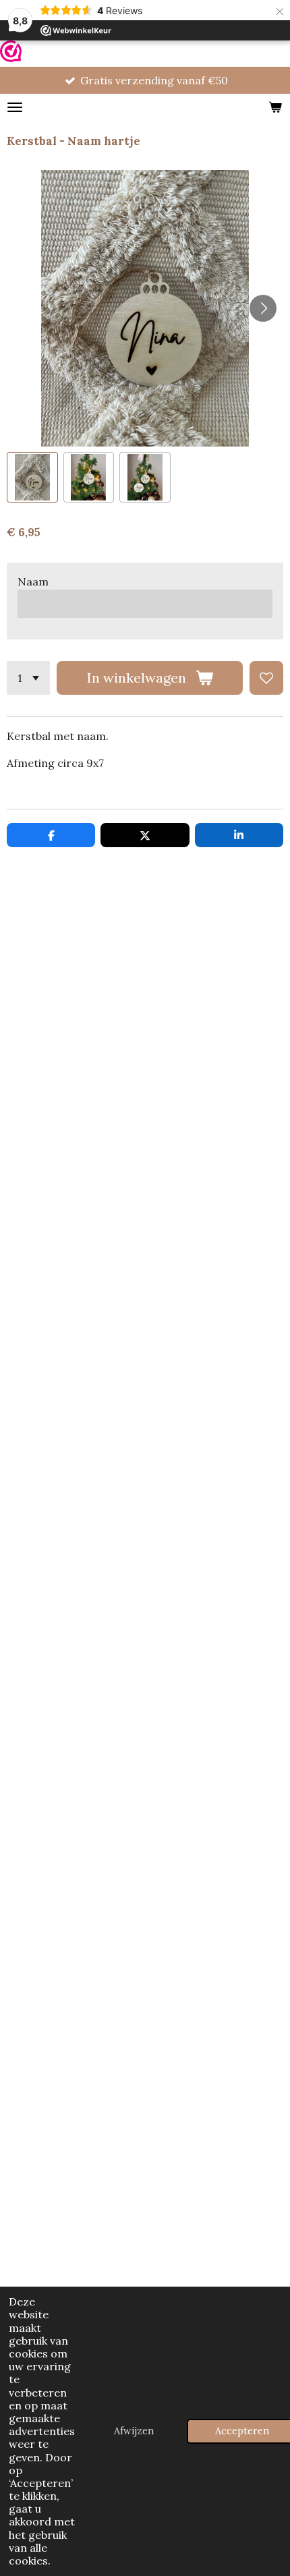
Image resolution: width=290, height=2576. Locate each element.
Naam (33, 581)
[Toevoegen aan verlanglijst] (266, 678)
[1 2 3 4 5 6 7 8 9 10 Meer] (28, 678)
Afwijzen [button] (134, 2431)
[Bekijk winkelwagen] (275, 107)
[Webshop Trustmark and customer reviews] (11, 54)
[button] (32, 478)
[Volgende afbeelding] (263, 308)
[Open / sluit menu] (15, 107)
